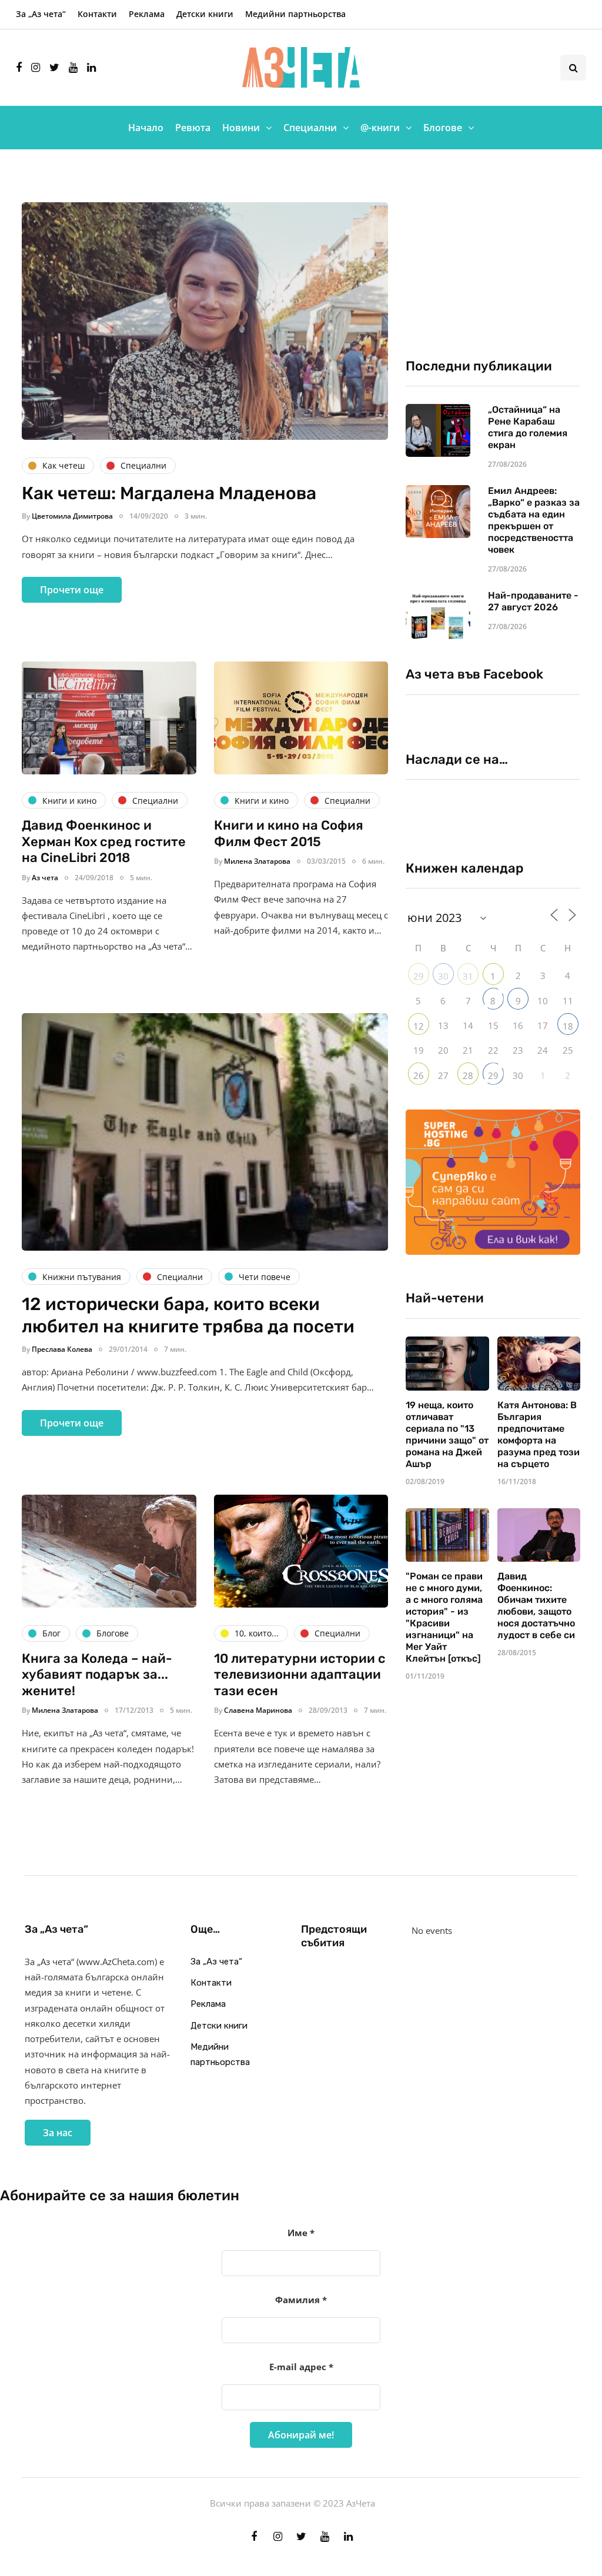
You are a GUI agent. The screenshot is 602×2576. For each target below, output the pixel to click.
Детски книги (205, 14)
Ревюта (193, 128)
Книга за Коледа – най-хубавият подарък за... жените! (97, 1675)
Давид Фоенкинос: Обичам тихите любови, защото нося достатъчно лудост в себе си (536, 1606)
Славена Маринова (258, 1710)
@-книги (380, 128)
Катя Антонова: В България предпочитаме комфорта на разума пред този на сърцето (539, 1434)
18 (568, 1026)
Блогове (443, 128)
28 (468, 1075)
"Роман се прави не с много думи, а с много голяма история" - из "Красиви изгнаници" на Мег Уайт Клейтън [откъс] (444, 1617)
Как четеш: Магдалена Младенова (169, 493)
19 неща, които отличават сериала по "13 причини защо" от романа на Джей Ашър (447, 1434)
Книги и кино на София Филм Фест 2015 (289, 833)
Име (301, 2233)
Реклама (147, 14)
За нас (58, 2133)
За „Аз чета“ (41, 14)
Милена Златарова (257, 861)
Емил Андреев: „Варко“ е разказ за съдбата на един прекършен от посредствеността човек (534, 520)
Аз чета (45, 878)
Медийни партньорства (295, 14)
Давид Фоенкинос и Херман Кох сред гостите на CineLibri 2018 (104, 841)
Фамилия (301, 2300)
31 (468, 976)
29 (419, 976)
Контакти (97, 14)
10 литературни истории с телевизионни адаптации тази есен (300, 1675)
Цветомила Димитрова (72, 516)
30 (443, 976)
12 (419, 1026)
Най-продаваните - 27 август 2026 (533, 601)
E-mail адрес (301, 2367)
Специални (310, 128)
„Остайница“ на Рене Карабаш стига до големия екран (528, 427)
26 (419, 1075)
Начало (146, 128)
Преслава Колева (62, 1349)
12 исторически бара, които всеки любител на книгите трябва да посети (188, 1315)
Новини (241, 128)
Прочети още (72, 590)
